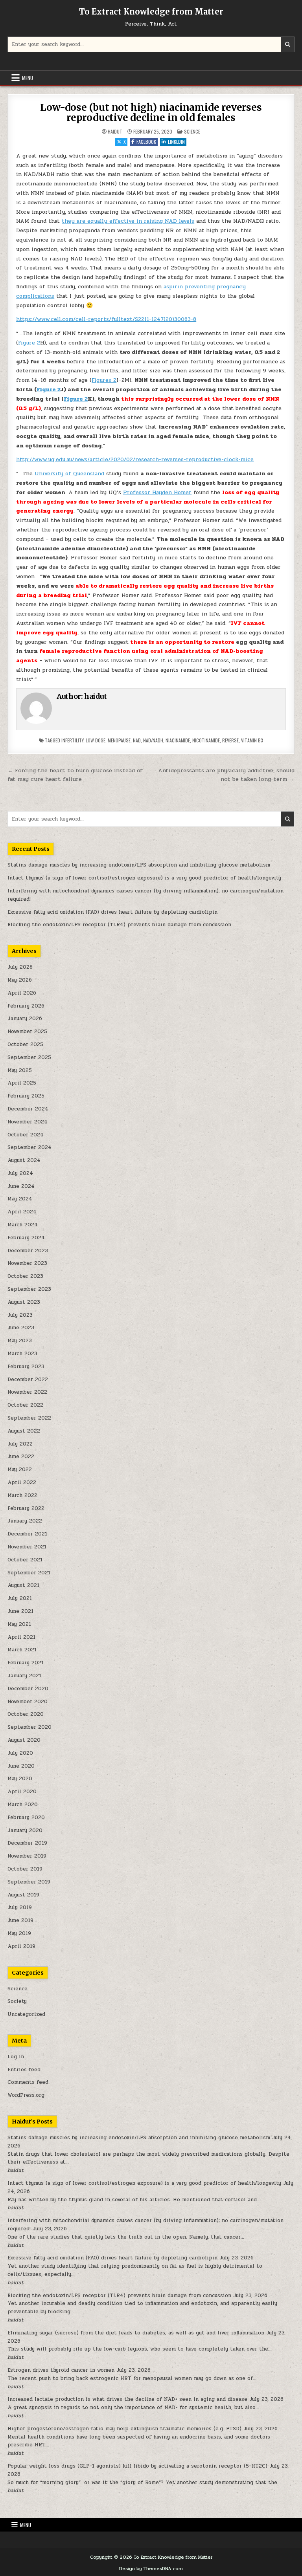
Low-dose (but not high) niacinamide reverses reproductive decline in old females (151, 113)
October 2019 (25, 1869)
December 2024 (28, 1109)
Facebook (146, 142)
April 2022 (22, 1482)
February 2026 (26, 1006)
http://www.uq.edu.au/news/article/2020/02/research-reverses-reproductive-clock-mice (135, 459)
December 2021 (27, 1534)
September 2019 (29, 1882)
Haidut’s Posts (32, 2122)
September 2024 (29, 1147)
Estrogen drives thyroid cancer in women (61, 2370)
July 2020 (20, 1753)
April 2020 (22, 1792)
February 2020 (26, 1817)
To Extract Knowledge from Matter (151, 12)
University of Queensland (69, 474)
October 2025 (25, 1044)
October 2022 (25, 1405)
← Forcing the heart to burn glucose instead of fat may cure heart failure (75, 775)
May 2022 (20, 1469)
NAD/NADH (153, 740)
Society (17, 2001)
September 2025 (29, 1057)
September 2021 (29, 1573)
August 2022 (24, 1431)
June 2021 (20, 1611)
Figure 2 (29, 343)
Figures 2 (104, 380)
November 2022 (27, 1392)
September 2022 (29, 1418)
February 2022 (26, 1508)
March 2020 (23, 1805)
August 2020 (24, 1740)
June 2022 (21, 1457)
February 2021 (26, 1663)
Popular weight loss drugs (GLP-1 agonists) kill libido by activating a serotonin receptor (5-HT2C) (137, 2466)
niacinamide (178, 740)
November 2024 (28, 1122)
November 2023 (27, 1263)
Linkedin (176, 142)
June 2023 (21, 1328)
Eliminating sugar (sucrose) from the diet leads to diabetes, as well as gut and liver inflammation (136, 2333)
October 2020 (26, 1714)
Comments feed (28, 2082)
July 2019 (20, 1907)
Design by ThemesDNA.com (151, 2569)
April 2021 (21, 1637)
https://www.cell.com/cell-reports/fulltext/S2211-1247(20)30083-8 (106, 319)
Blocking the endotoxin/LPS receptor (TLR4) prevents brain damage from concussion (119, 925)
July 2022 (20, 1444)
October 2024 (26, 1135)
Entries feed (24, 2070)
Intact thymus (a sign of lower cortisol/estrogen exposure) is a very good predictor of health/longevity (144, 878)
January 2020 (25, 1830)
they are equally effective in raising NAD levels (128, 221)
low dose (96, 740)
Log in (16, 2057)
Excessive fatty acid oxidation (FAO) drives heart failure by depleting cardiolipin (112, 912)
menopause (119, 740)
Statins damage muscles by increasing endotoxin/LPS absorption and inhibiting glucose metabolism (139, 865)
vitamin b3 (252, 740)
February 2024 (26, 1238)
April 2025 (22, 1083)
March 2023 (22, 1354)
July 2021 (20, 1598)
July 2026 (20, 967)
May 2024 (20, 1199)
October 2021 (25, 1560)
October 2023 (25, 1276)
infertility (72, 740)
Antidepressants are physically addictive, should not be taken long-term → (226, 775)
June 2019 (20, 1920)
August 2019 (23, 1895)
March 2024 (23, 1225)
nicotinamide (206, 740)
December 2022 (28, 1380)
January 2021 (24, 1676)
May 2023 (20, 1341)
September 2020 (29, 1727)
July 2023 (20, 1315)
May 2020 (20, 1779)
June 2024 (21, 1186)
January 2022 (25, 1521)
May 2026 (20, 980)
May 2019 (19, 1933)
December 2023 (28, 1251)
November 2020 (28, 1702)
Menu (28, 78)
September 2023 (29, 1289)
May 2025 (20, 1070)
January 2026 (25, 1019)
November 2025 (27, 1031)
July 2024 (20, 1173)
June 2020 (21, 1766)
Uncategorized (26, 2014)
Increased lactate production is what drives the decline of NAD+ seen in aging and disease (127, 2399)
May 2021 (19, 1624)
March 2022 (22, 1495)
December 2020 (28, 1689)
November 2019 (27, 1856)
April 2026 (22, 993)
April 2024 (22, 1212)
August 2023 (24, 1302)
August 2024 (24, 1160)
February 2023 (26, 1367)
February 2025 (26, 1096)
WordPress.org (26, 2095)
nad (137, 740)
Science (192, 131)
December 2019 (27, 1843)
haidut (115, 132)
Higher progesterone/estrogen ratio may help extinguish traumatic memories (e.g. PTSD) (124, 2429)
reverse (230, 740)
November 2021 (27, 1547)
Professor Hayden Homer (157, 492)
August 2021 (23, 1585)
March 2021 (22, 1650)
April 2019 (21, 1946)
